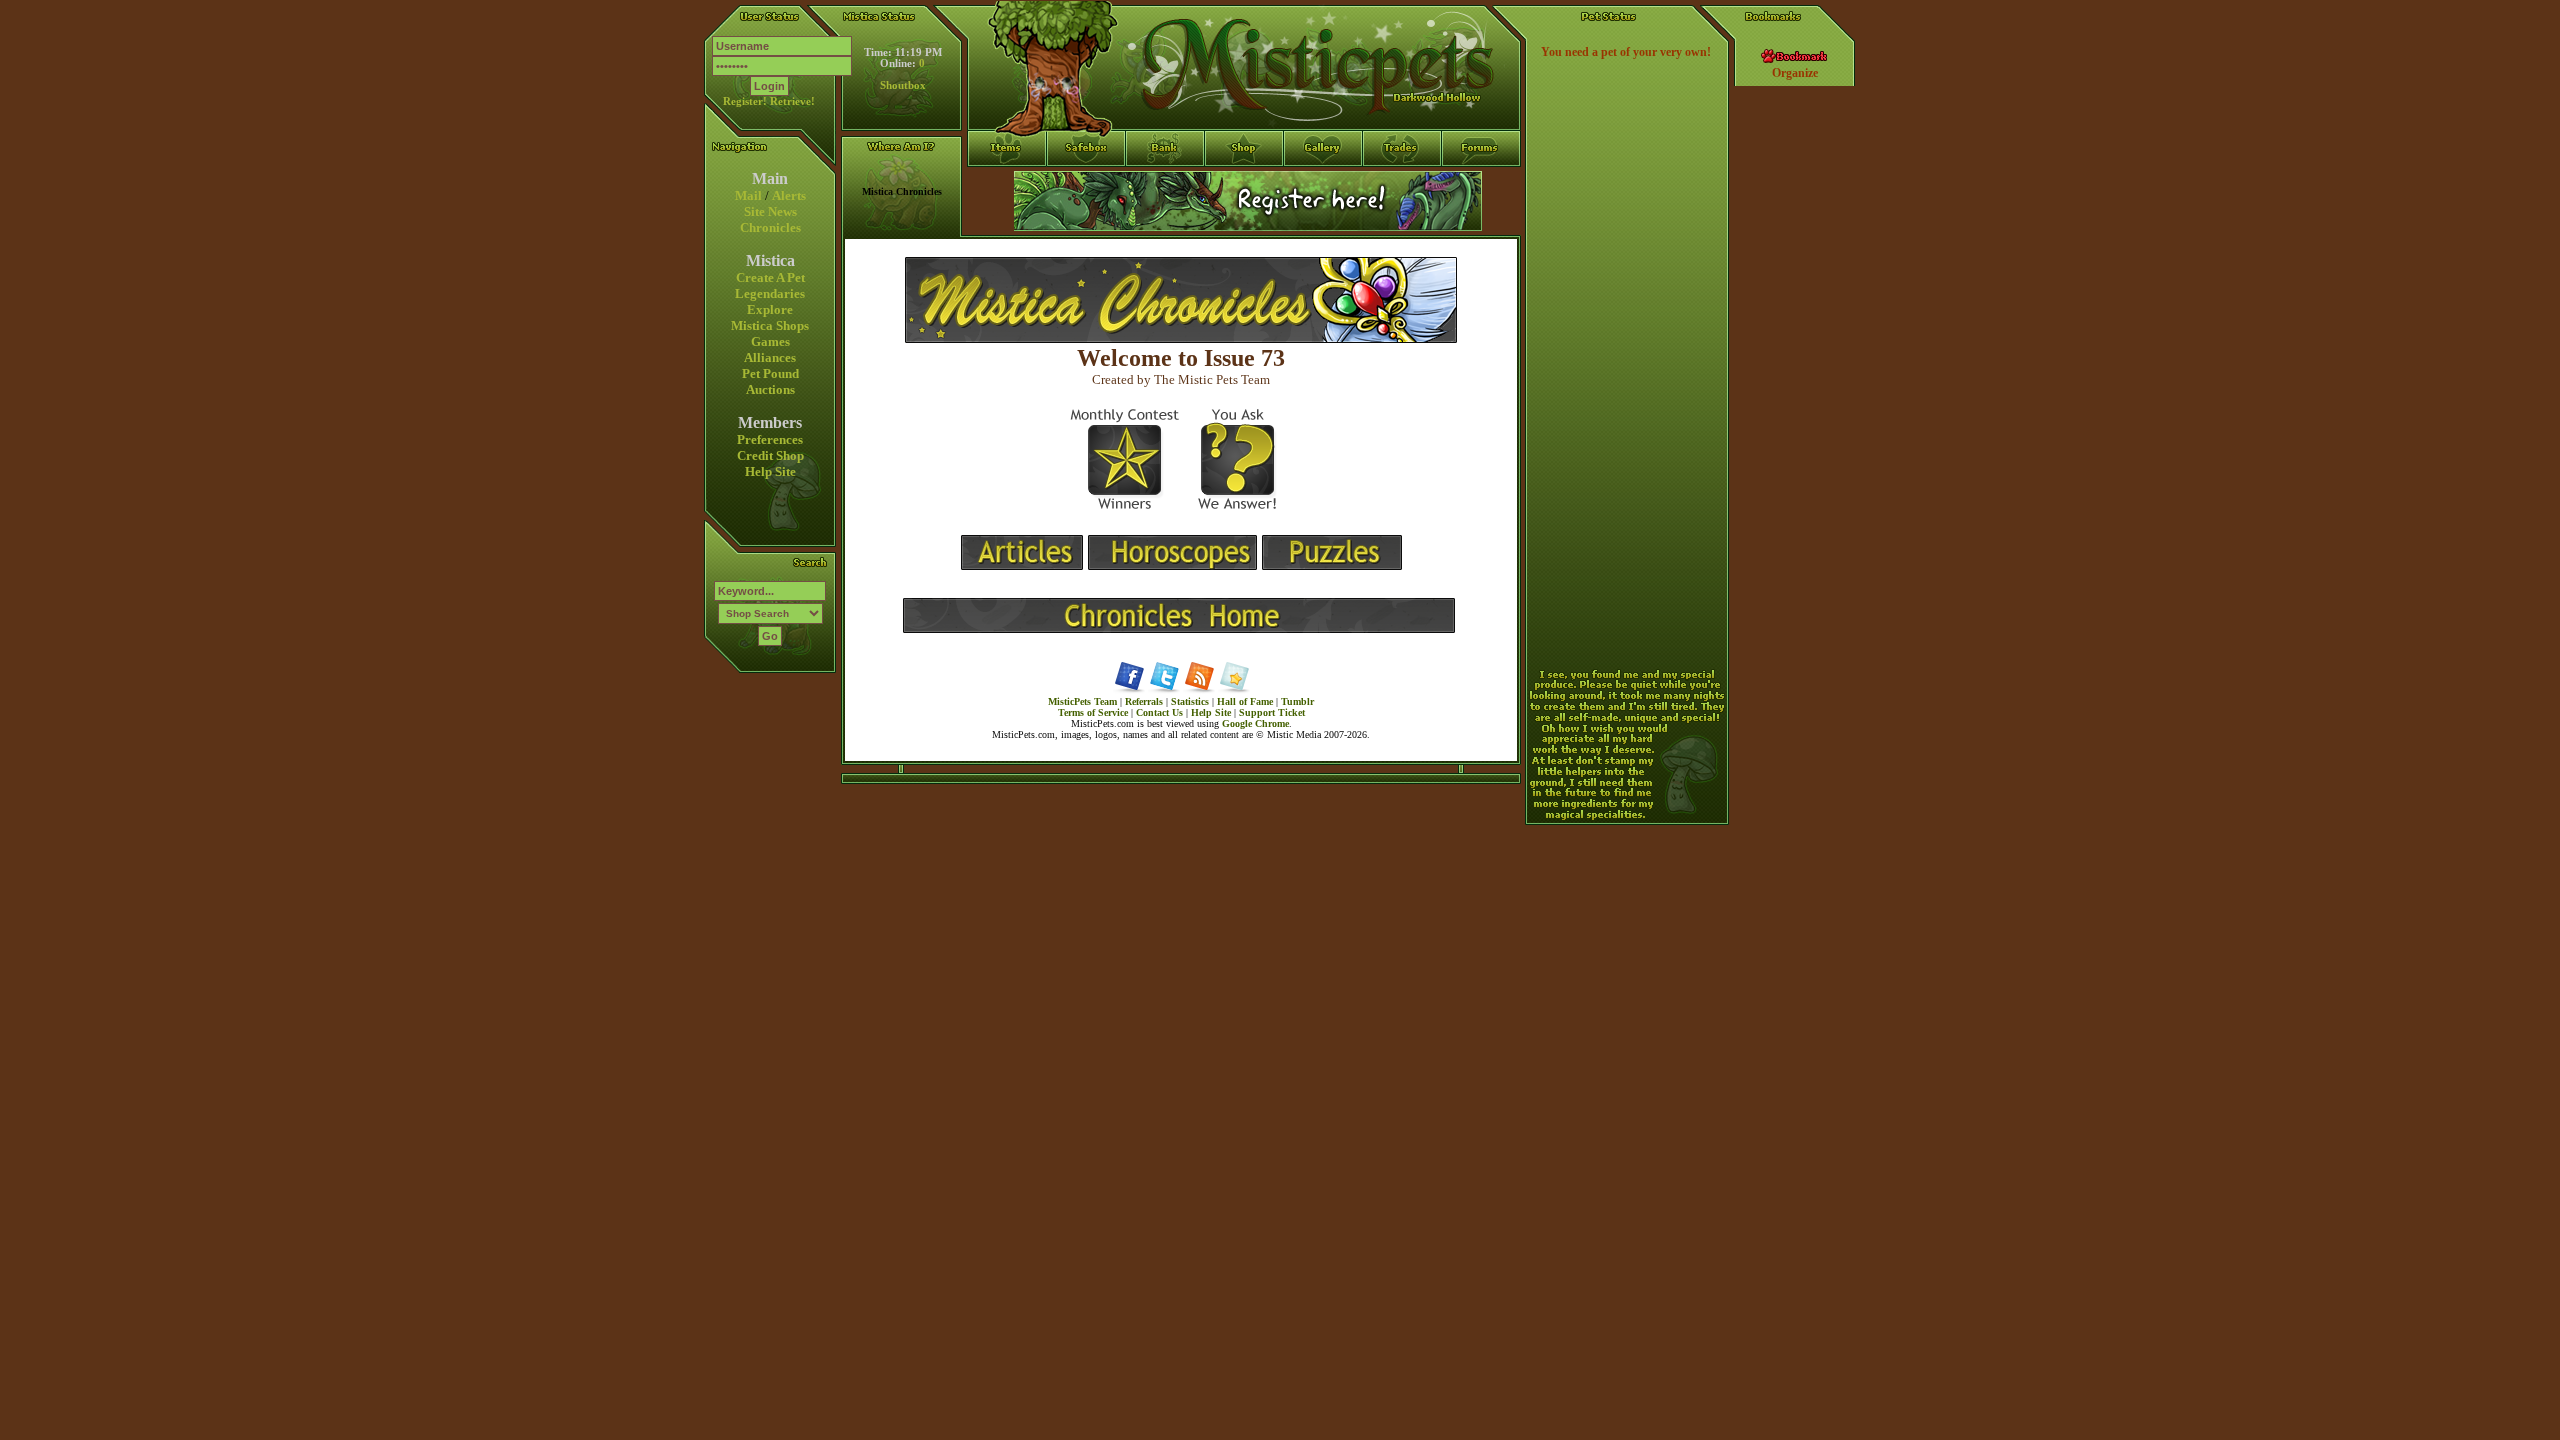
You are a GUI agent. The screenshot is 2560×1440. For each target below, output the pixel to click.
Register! (745, 101)
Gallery (1323, 185)
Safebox (1086, 185)
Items (1007, 221)
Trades (1402, 185)
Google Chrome (1255, 723)
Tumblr (1297, 701)
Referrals (1144, 701)
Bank (1165, 185)
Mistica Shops (770, 325)
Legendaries (770, 293)
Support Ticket (1272, 712)
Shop (1244, 185)
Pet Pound (770, 373)
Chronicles (770, 227)
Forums (1481, 185)
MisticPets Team (1082, 701)
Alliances (770, 357)
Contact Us (1159, 712)
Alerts (789, 195)
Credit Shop (770, 455)
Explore (770, 309)
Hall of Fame (1245, 701)
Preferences (770, 439)
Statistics (1190, 701)
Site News (770, 211)
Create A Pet (770, 277)
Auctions (770, 389)
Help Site (770, 471)
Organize (1795, 73)
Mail (748, 195)
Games (770, 341)
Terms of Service (1093, 712)
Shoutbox (903, 85)
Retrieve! (792, 101)
